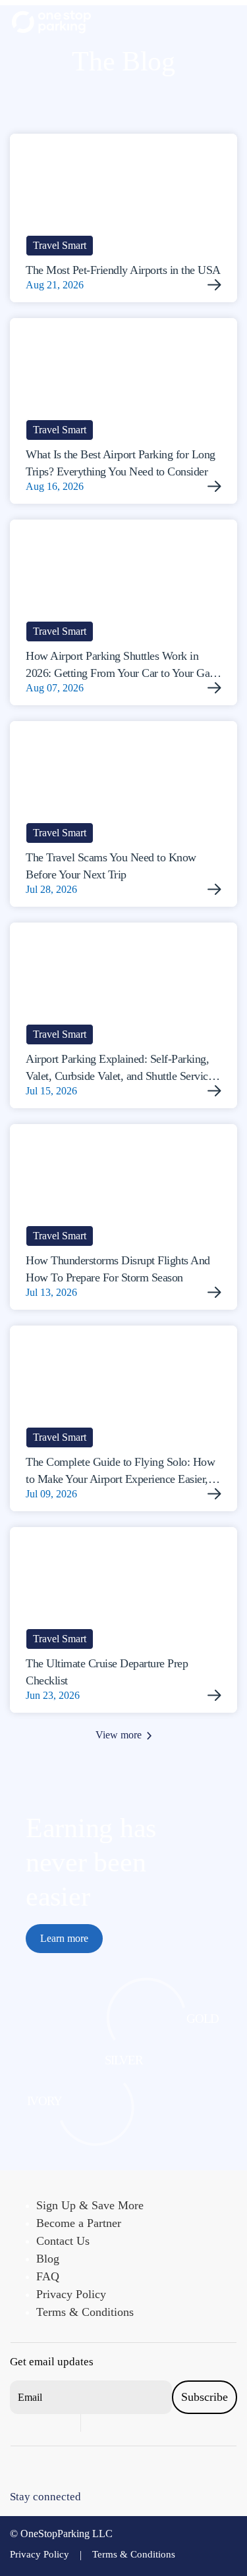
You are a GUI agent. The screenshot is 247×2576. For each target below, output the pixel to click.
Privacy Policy (71, 2294)
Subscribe (205, 2397)
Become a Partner (79, 2223)
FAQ (48, 2276)
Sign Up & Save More (90, 2205)
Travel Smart (60, 245)
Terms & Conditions (85, 2312)
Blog (48, 2259)
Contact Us (63, 2241)
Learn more (64, 1938)
